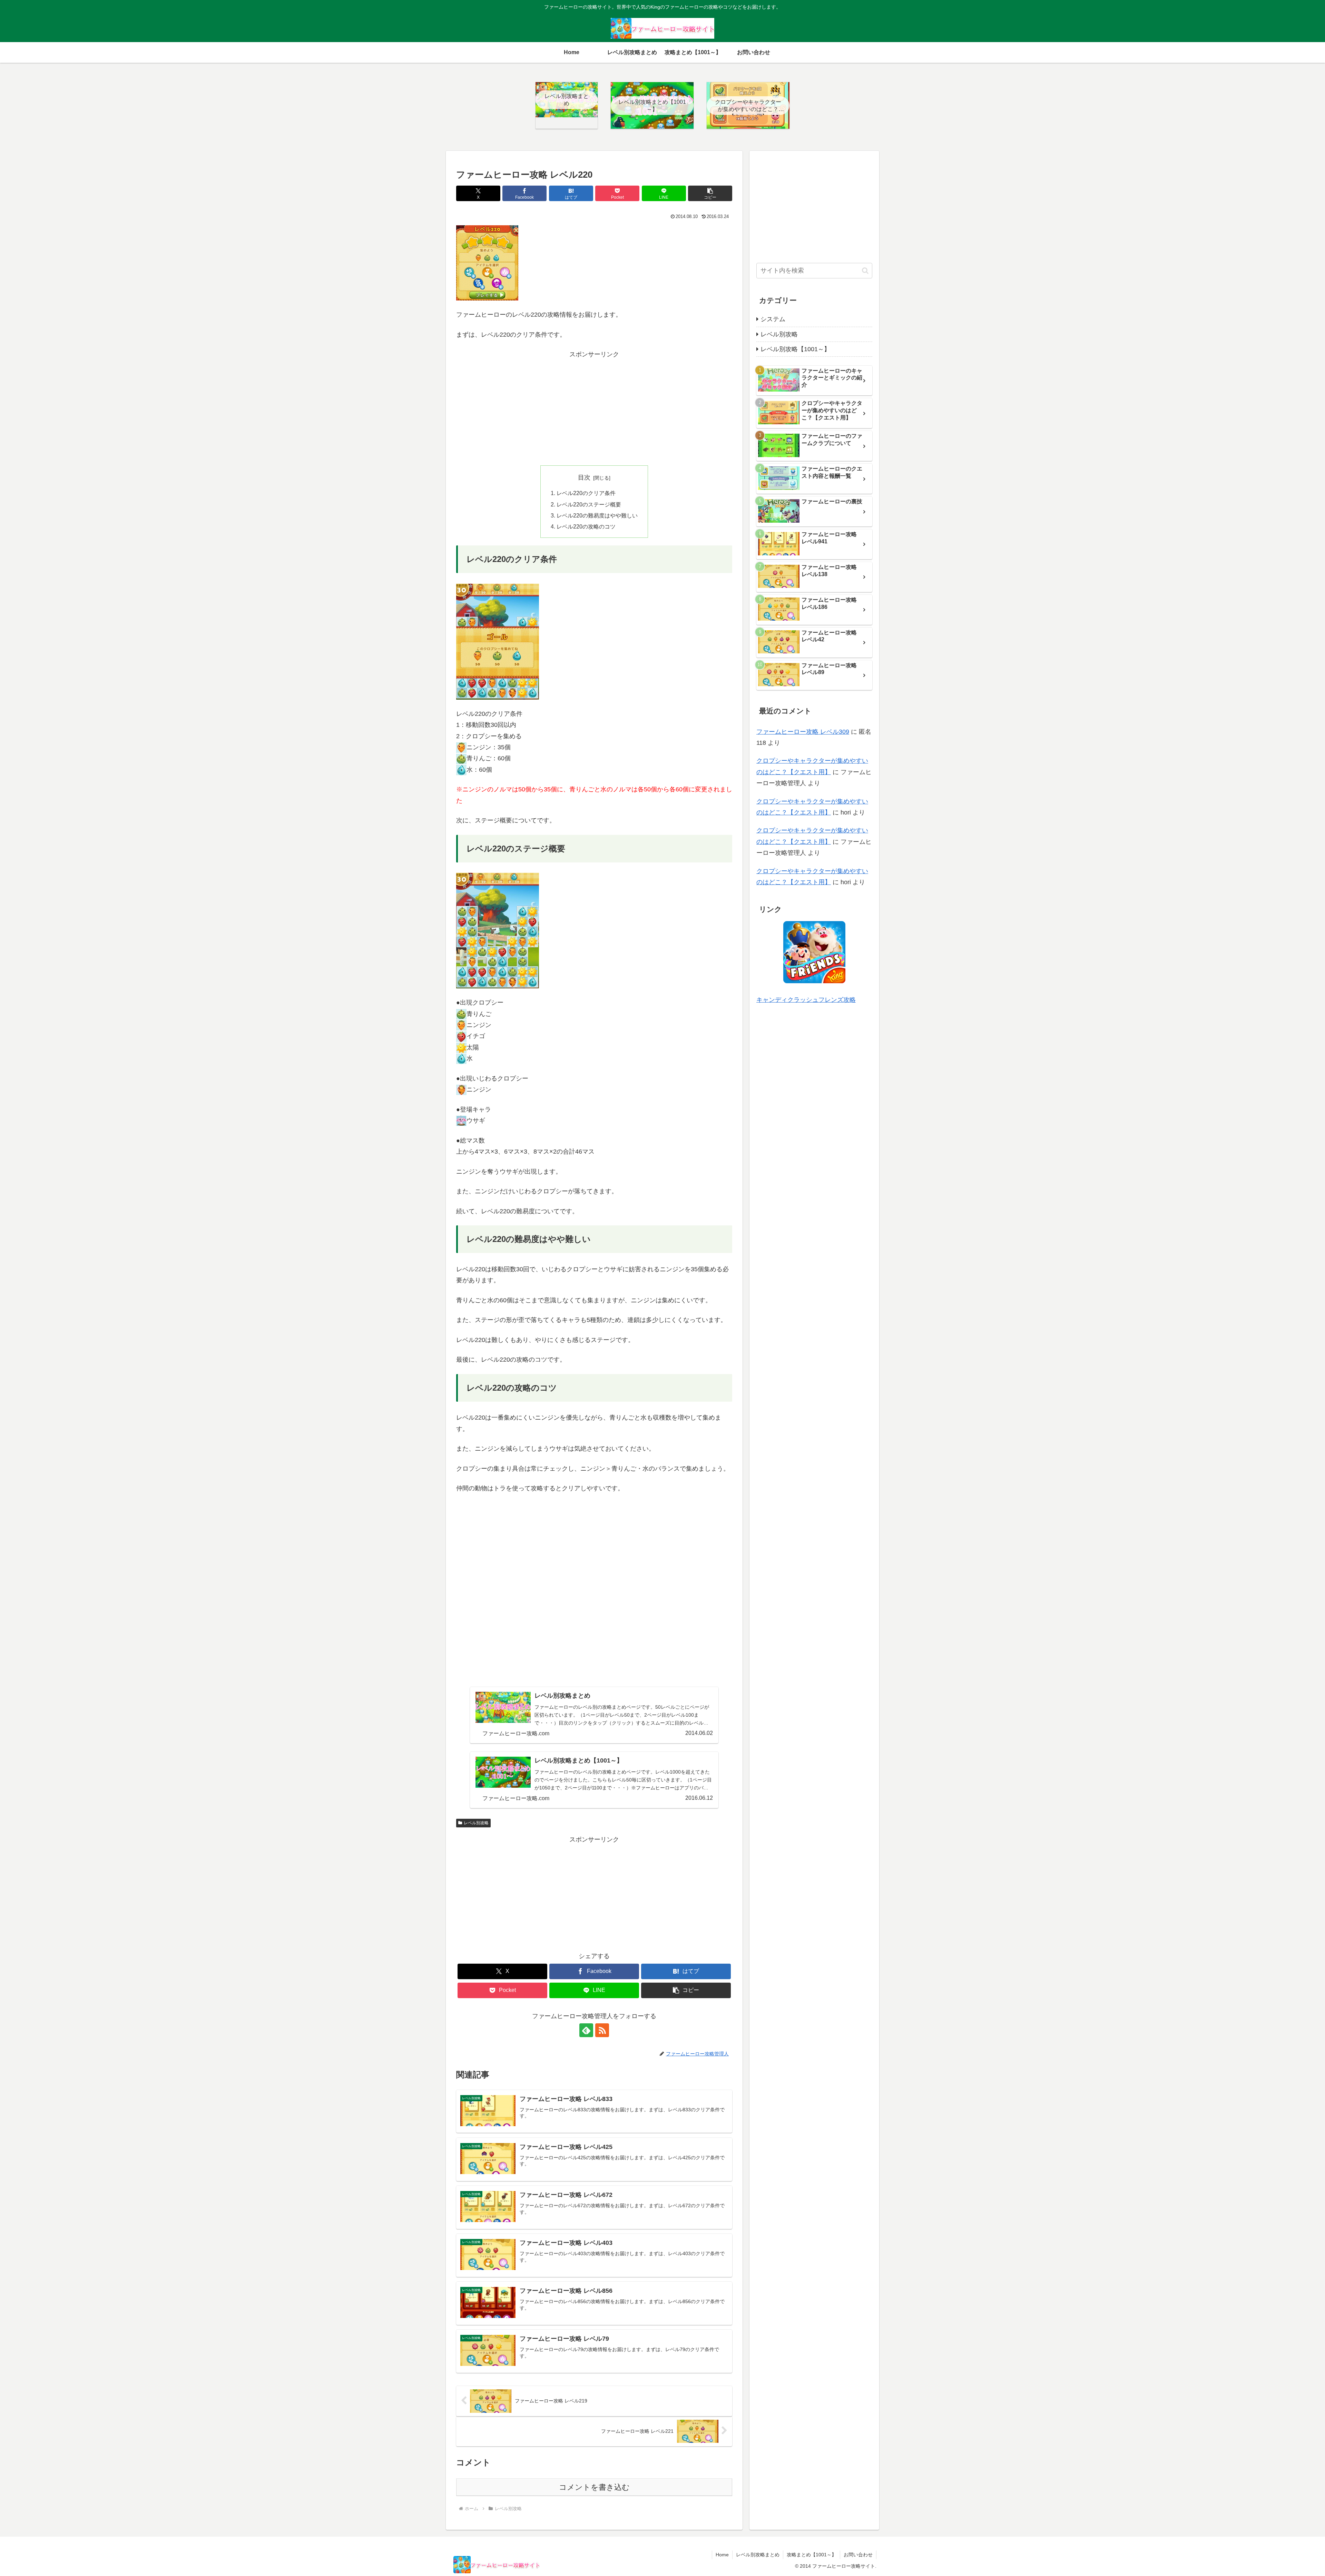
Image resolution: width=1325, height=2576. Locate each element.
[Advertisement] (594, 408)
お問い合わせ (858, 2555)
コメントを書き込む (594, 2487)
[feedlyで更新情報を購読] (586, 2030)
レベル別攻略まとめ (758, 2555)
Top (1309, 2560)
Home (722, 2555)
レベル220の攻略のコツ (586, 526)
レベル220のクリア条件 (586, 493)
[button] (710, 193)
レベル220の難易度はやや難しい (597, 515)
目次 (584, 477)
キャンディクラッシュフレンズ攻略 (806, 1000)
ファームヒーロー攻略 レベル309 (803, 732)
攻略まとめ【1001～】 (812, 2555)
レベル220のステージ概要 (589, 504)
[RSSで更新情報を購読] (602, 2030)
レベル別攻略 (476, 1823)
